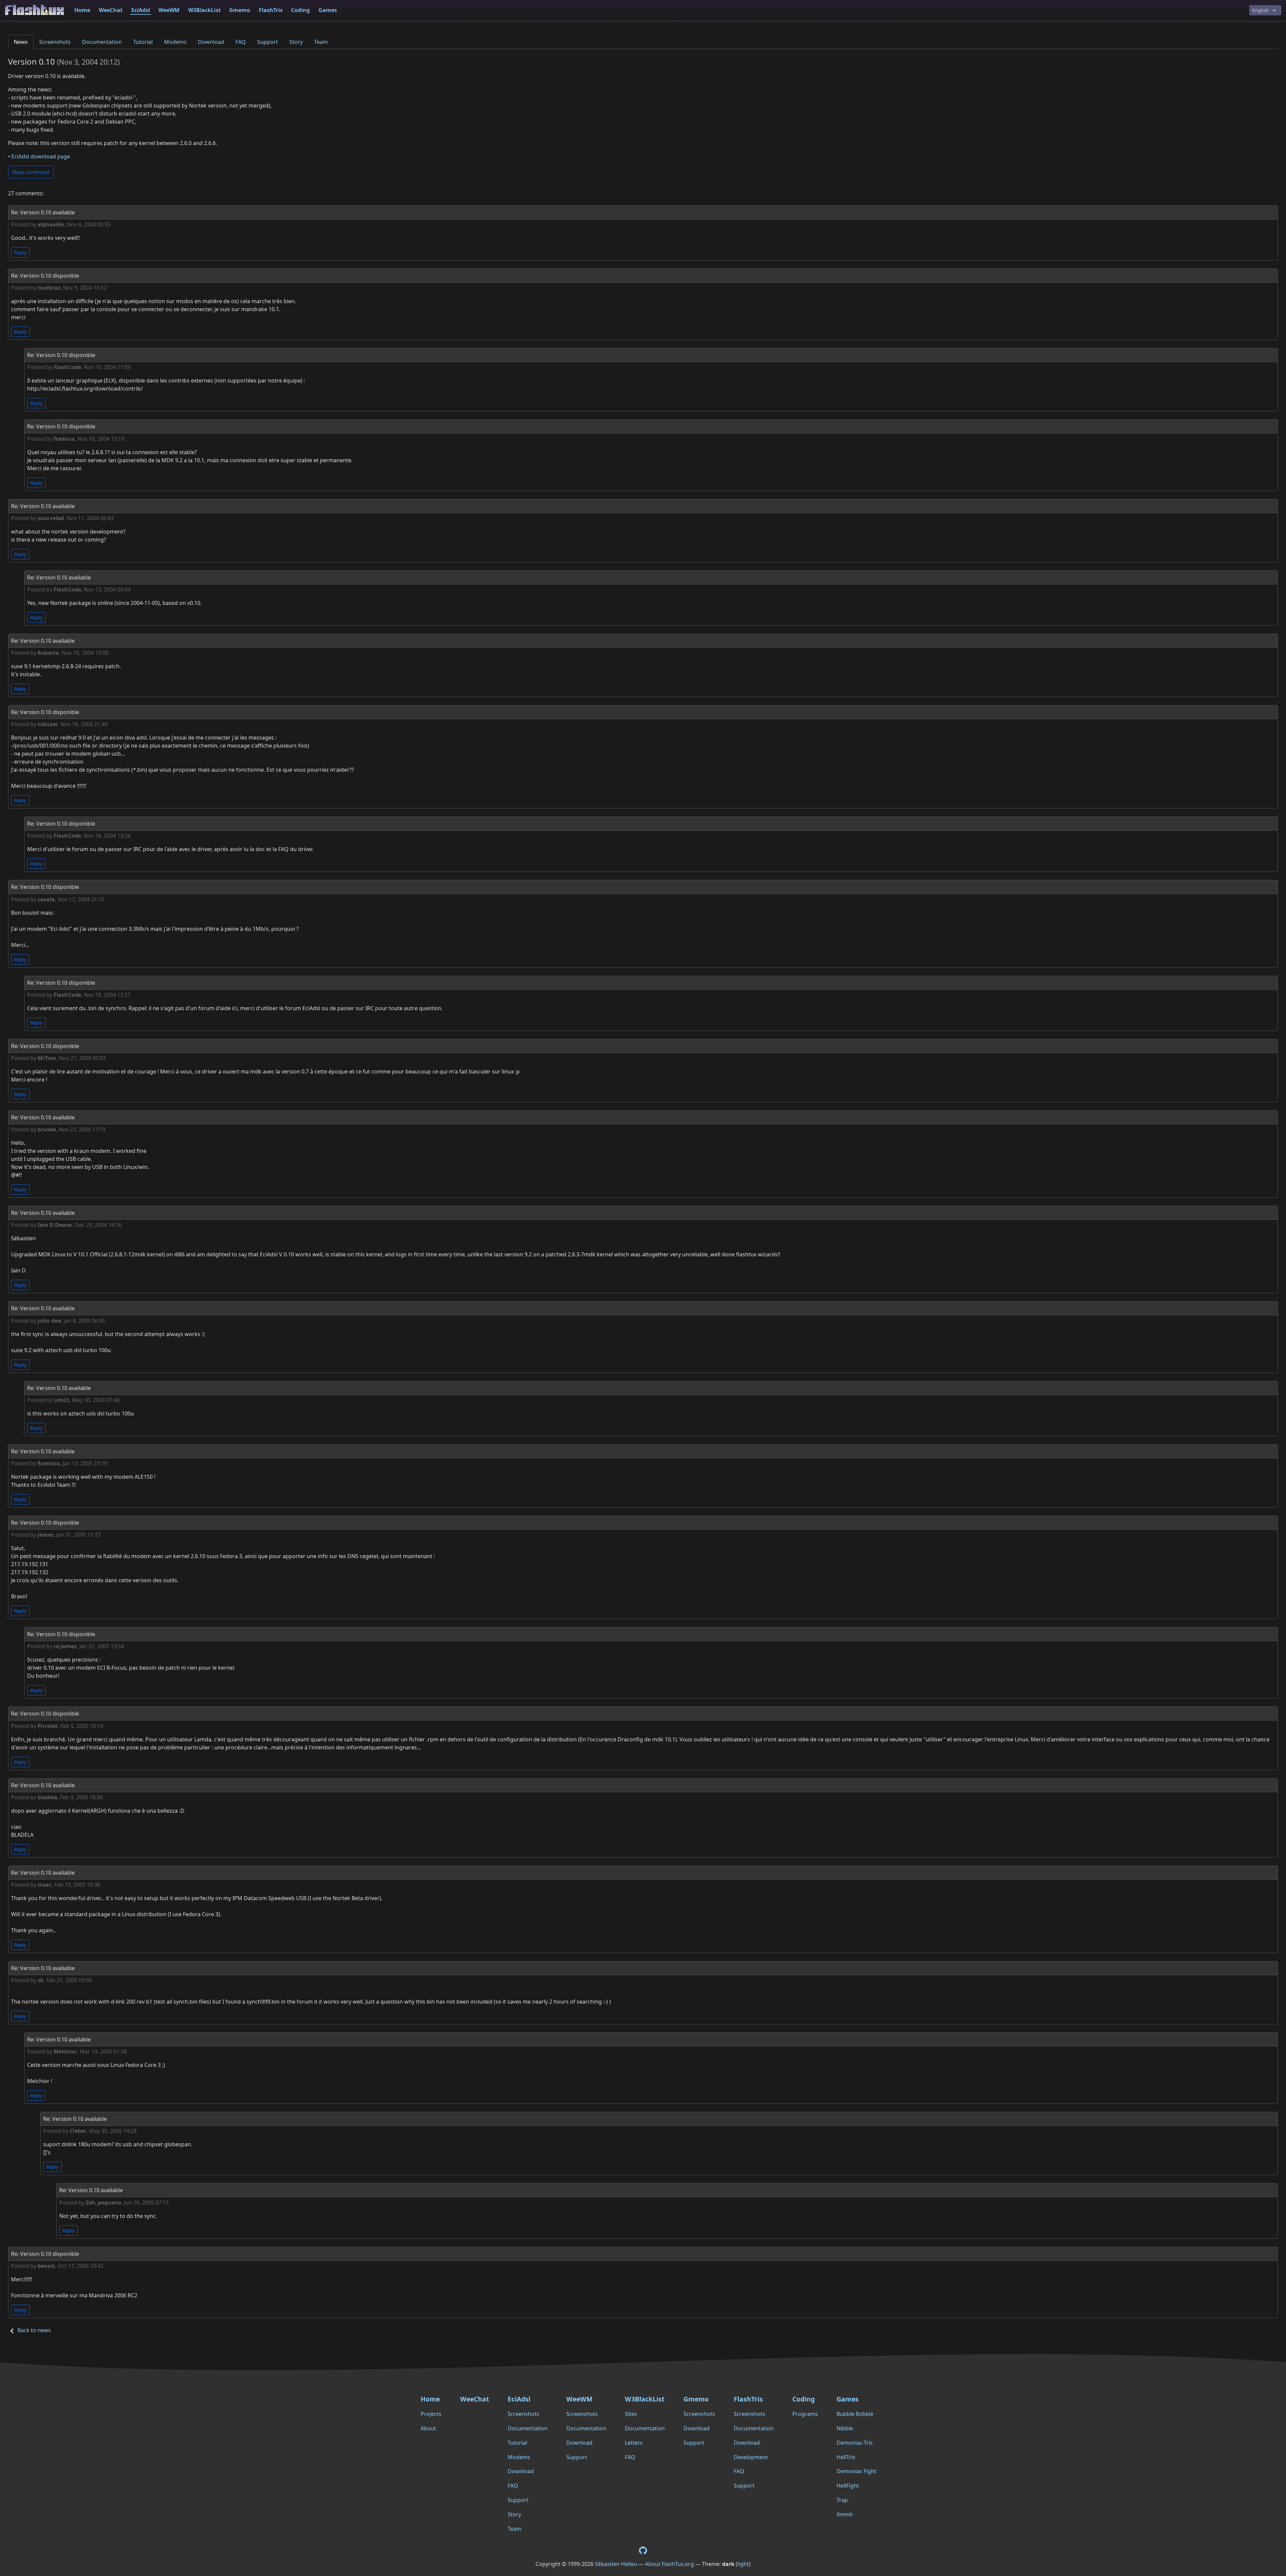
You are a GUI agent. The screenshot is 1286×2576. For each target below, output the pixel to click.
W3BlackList (204, 10)
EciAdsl (141, 10)
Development (751, 2457)
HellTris (846, 2457)
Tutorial (143, 42)
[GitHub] (643, 2550)
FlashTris (271, 10)
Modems (175, 42)
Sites (631, 2414)
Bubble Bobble (855, 2414)
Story (296, 42)
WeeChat (111, 10)
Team (321, 42)
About (428, 2428)
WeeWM (169, 10)
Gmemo (240, 10)
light (743, 2564)
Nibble (845, 2428)
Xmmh (845, 2514)
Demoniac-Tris (855, 2443)
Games (328, 10)
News (21, 42)
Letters (634, 2443)
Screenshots (55, 42)
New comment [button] (31, 172)
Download (211, 42)
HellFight (848, 2486)
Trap (842, 2500)
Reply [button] (20, 252)
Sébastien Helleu (616, 2564)
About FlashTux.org (669, 2564)
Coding (300, 10)
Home (82, 10)
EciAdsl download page (41, 156)
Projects (431, 2414)
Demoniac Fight (856, 2471)
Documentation (102, 42)
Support (268, 42)
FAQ (241, 42)
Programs (805, 2414)
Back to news (34, 2330)
